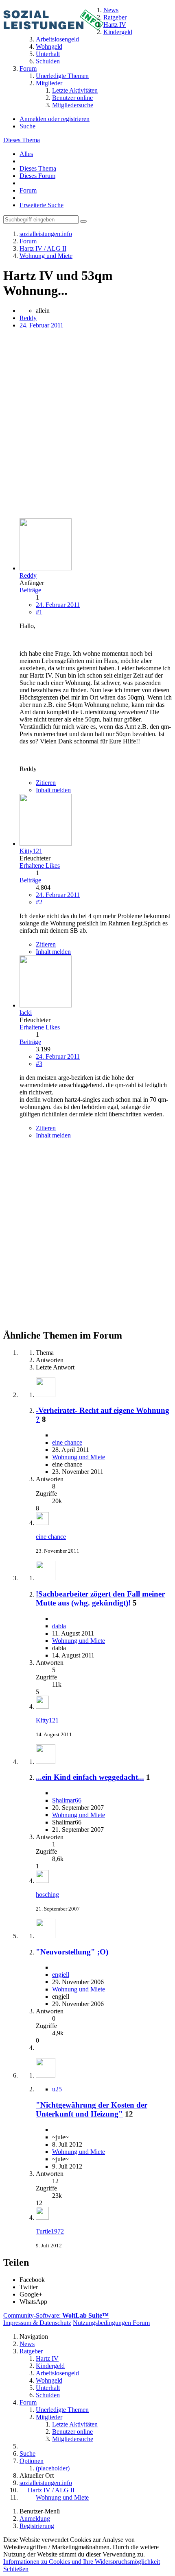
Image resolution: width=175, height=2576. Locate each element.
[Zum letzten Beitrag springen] (42, 1523)
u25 (57, 2089)
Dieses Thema (22, 140)
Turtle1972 (50, 2231)
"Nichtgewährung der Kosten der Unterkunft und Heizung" (92, 2109)
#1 (39, 612)
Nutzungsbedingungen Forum (111, 2323)
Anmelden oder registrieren (55, 119)
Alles (26, 154)
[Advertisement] (87, 425)
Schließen (16, 2569)
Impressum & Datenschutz (37, 2323)
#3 (39, 1064)
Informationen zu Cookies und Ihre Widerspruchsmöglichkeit (82, 2562)
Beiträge (30, 590)
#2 (39, 902)
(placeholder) (53, 2468)
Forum (28, 190)
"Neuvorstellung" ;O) (72, 1952)
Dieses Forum (37, 176)
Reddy (28, 318)
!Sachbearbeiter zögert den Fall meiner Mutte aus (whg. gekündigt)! (100, 1598)
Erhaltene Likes (40, 866)
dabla (59, 1626)
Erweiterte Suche (42, 205)
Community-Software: (56, 2315)
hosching (47, 1895)
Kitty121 (47, 1720)
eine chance (67, 1442)
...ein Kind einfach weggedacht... (90, 1777)
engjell (61, 1975)
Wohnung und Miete (79, 1457)
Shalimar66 (67, 1800)
